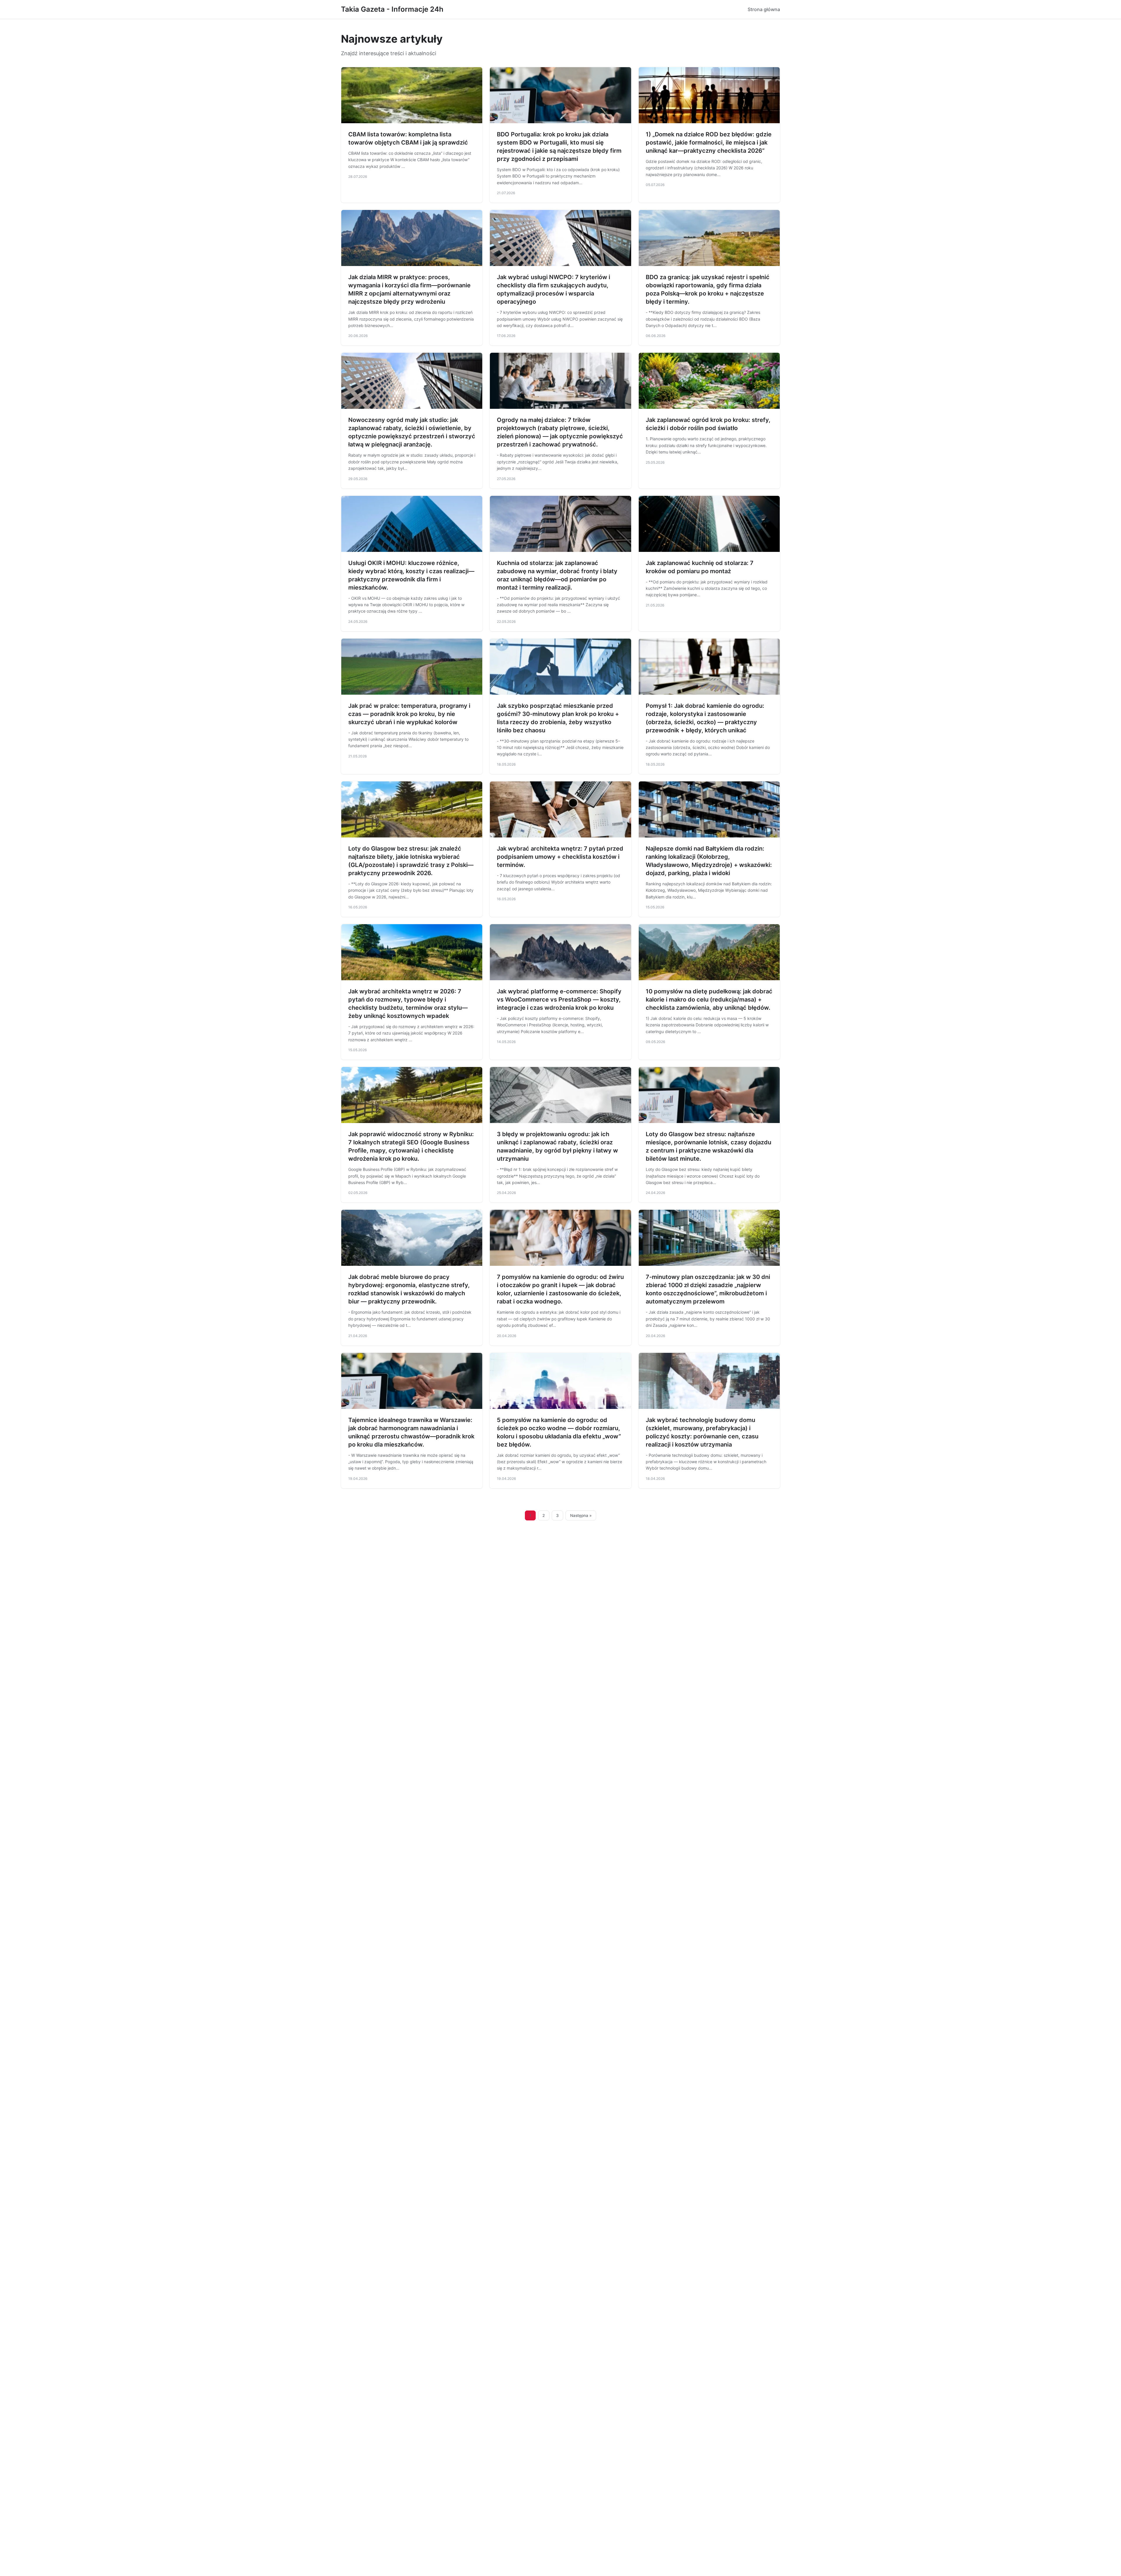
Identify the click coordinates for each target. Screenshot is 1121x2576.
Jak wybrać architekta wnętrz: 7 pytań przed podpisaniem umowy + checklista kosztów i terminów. (560, 857)
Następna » (581, 1515)
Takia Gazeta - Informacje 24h (392, 9)
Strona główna (764, 9)
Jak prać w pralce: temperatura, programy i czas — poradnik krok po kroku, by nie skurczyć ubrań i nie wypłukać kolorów (409, 714)
